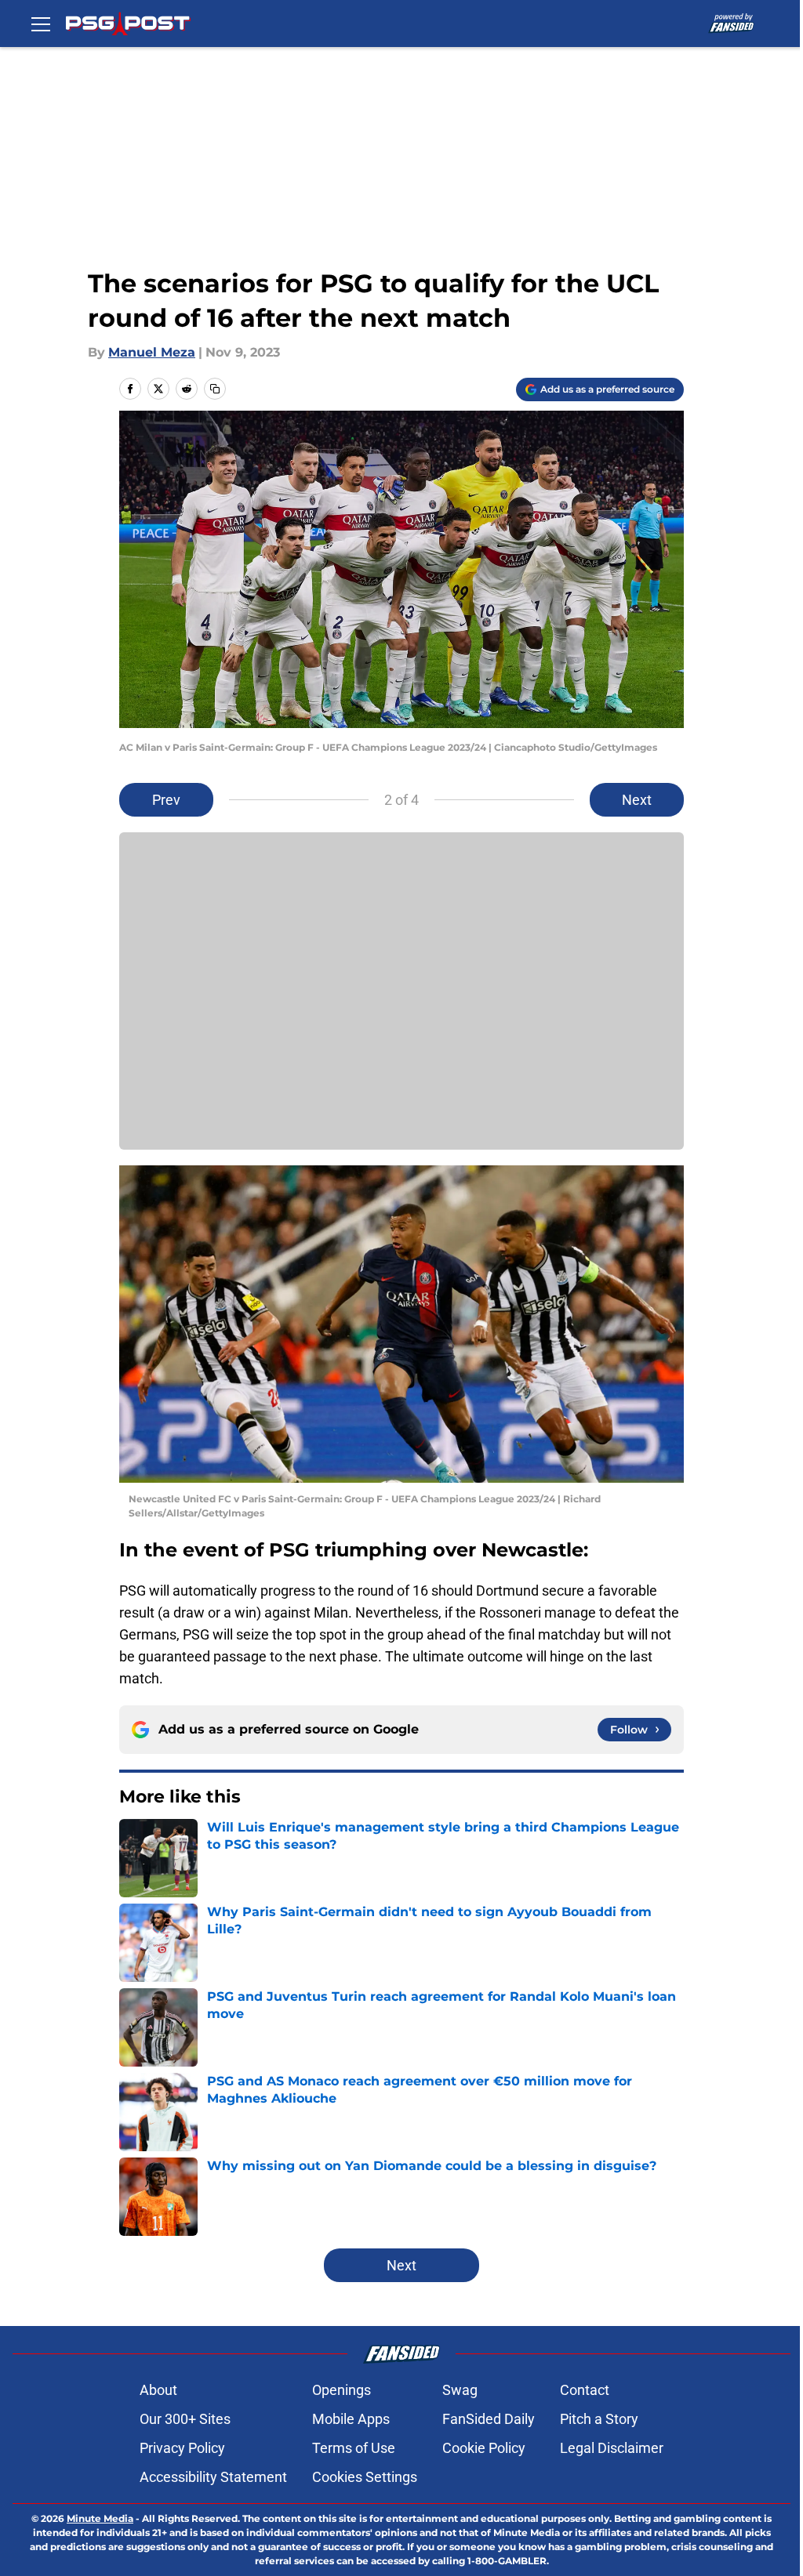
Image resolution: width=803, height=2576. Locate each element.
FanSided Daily (489, 2419)
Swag (460, 2390)
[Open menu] (41, 24)
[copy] (215, 389)
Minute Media (100, 2518)
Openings (342, 2390)
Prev (166, 800)
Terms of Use (354, 2448)
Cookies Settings (365, 2477)
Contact (585, 2390)
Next (637, 800)
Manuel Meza (152, 352)
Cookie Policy (484, 2448)
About (158, 2390)
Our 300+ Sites (185, 2419)
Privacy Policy (182, 2448)
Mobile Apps (351, 2419)
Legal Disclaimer (612, 2448)
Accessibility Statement (213, 2477)
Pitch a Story (599, 2419)
